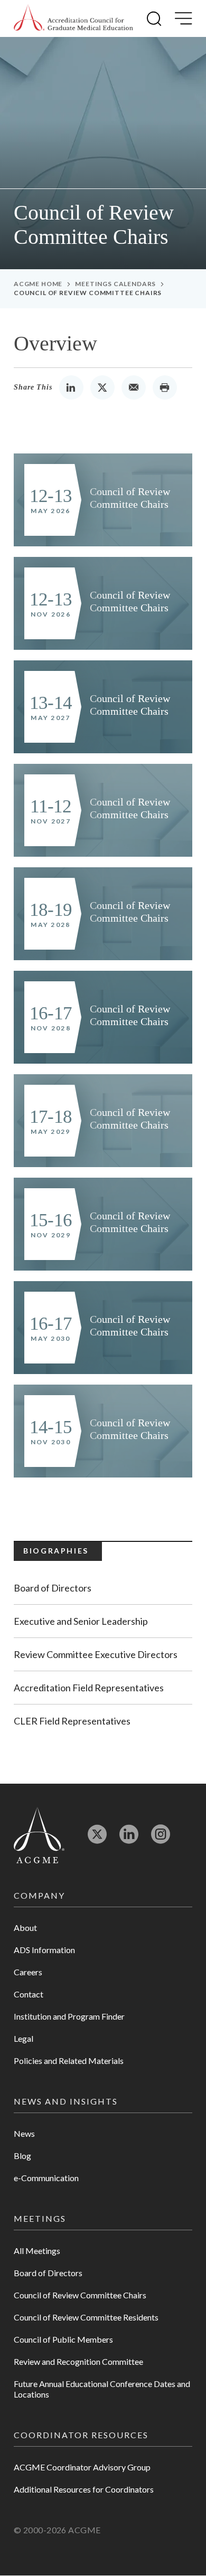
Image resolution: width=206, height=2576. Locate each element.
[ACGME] (73, 18)
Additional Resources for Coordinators (84, 2489)
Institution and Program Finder (69, 2016)
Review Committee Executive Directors (96, 1654)
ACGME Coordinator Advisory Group (82, 2467)
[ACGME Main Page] (39, 1835)
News (24, 2133)
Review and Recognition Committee (78, 2361)
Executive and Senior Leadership (81, 1621)
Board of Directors (53, 1588)
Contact (29, 1994)
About (25, 1928)
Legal (24, 2038)
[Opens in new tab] (97, 1839)
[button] (154, 18)
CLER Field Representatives (72, 1721)
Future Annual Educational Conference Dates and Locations (102, 2389)
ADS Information (44, 1950)
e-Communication (46, 2178)
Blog (22, 2156)
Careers (28, 1972)
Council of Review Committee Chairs (80, 2295)
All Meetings (37, 2251)
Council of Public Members (63, 2339)
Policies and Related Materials (69, 2061)
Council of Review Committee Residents (86, 2317)
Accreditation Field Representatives (89, 1688)
